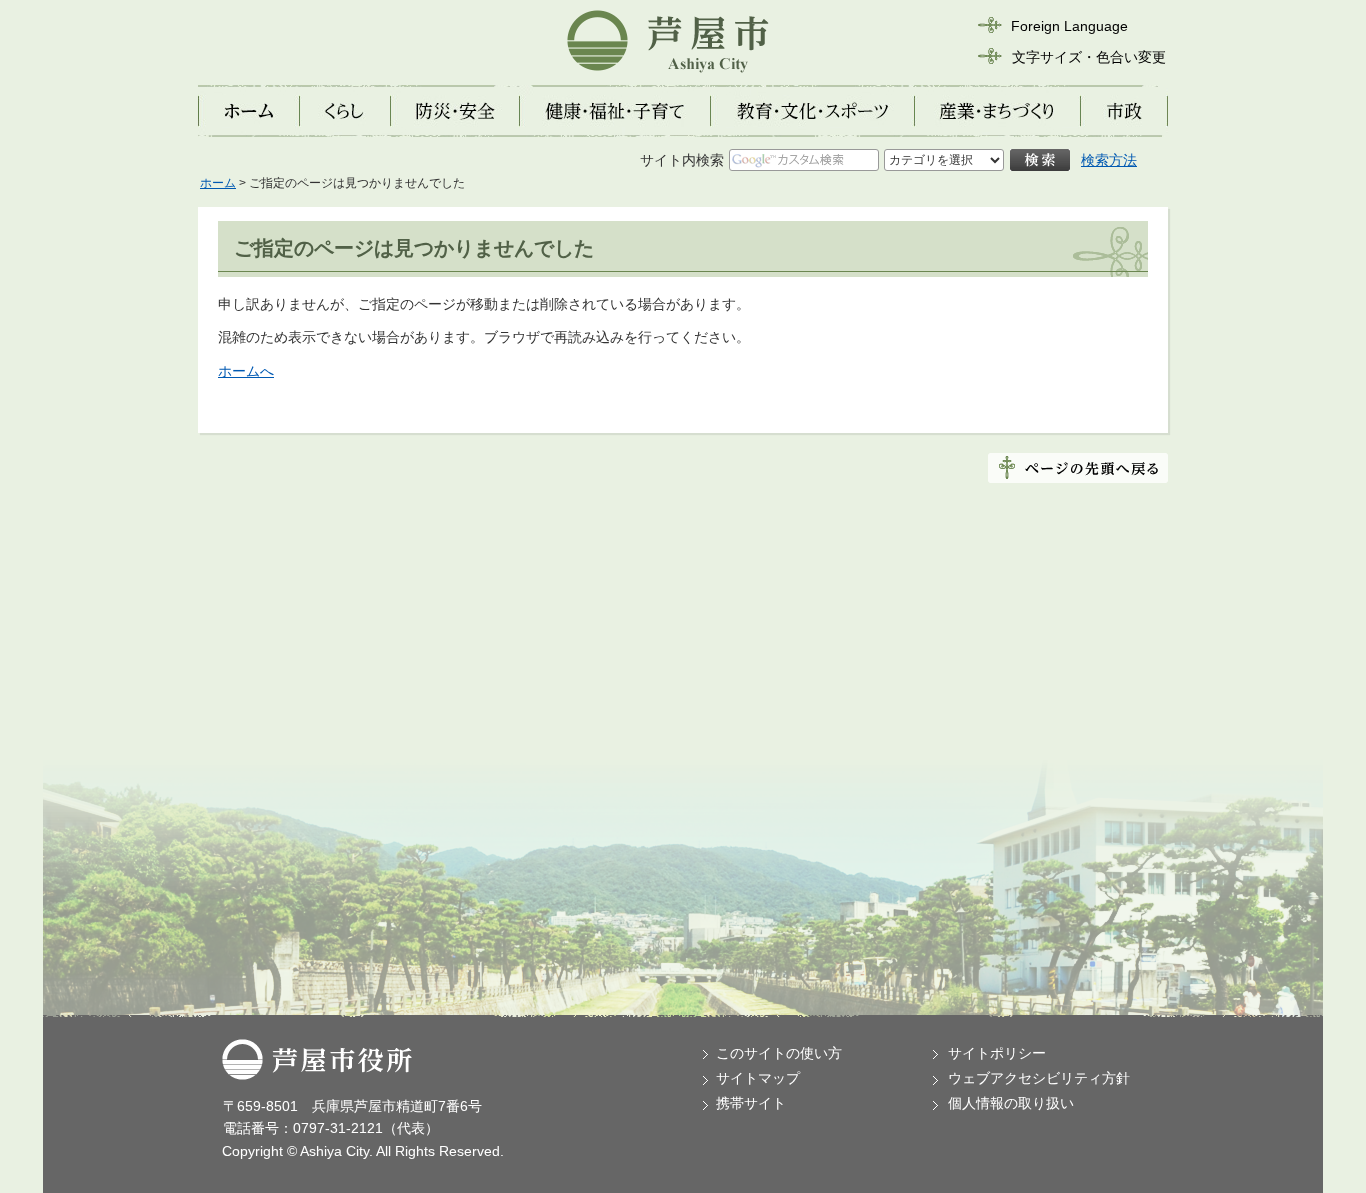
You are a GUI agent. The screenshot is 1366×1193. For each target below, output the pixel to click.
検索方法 (1109, 160)
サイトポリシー (997, 1053)
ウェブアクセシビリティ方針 (1039, 1078)
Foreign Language (1069, 26)
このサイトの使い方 (779, 1053)
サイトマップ (758, 1078)
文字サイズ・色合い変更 (1089, 57)
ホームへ (246, 371)
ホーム (218, 183)
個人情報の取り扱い (1011, 1103)
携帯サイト (751, 1103)
